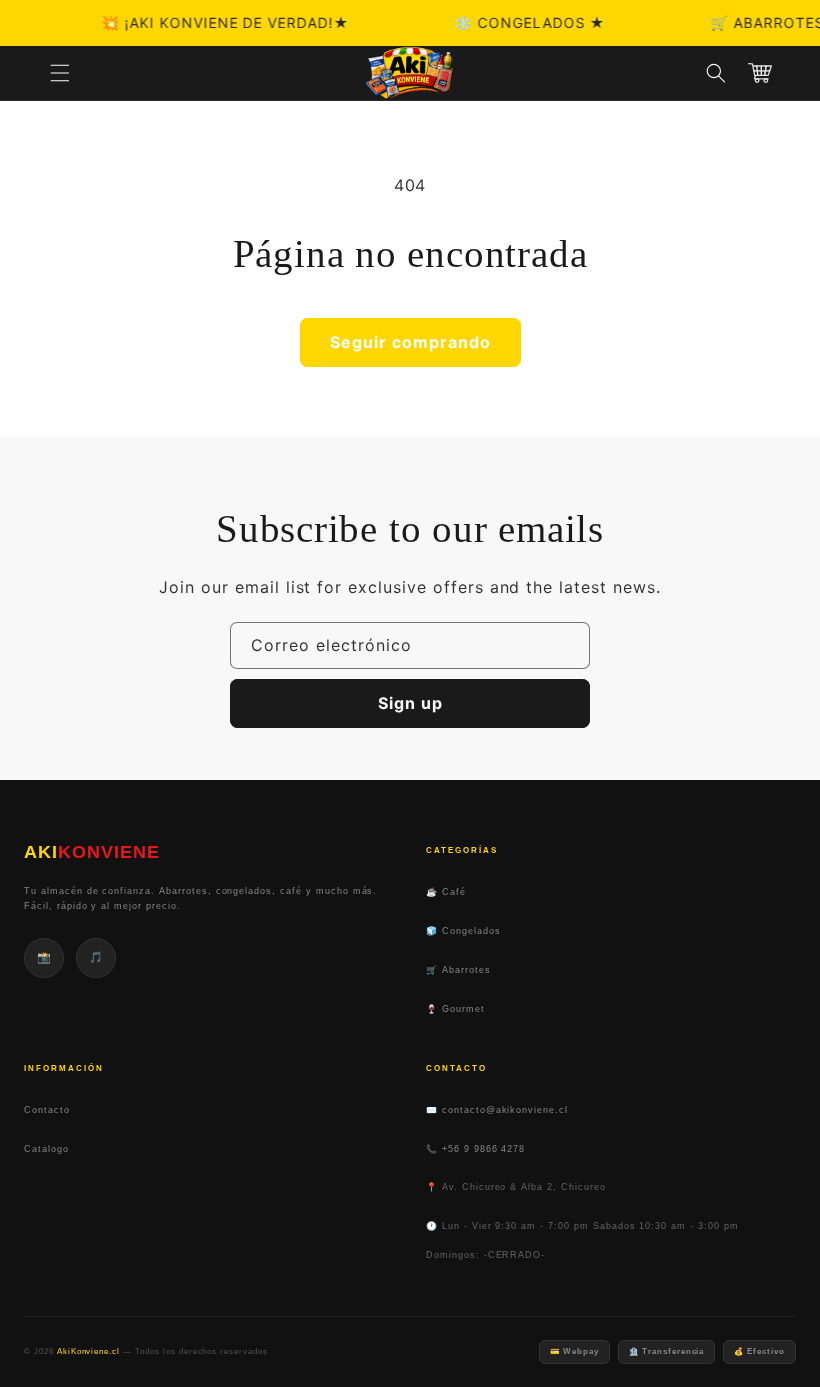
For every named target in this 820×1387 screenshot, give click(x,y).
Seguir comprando (410, 342)
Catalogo (46, 1149)
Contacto (47, 1110)
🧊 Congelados (463, 931)
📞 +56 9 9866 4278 (475, 1149)
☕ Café (446, 892)
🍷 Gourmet (455, 1009)
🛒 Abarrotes (458, 970)
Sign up (410, 703)
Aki (92, 852)
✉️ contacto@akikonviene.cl (497, 1110)
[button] (60, 73)
